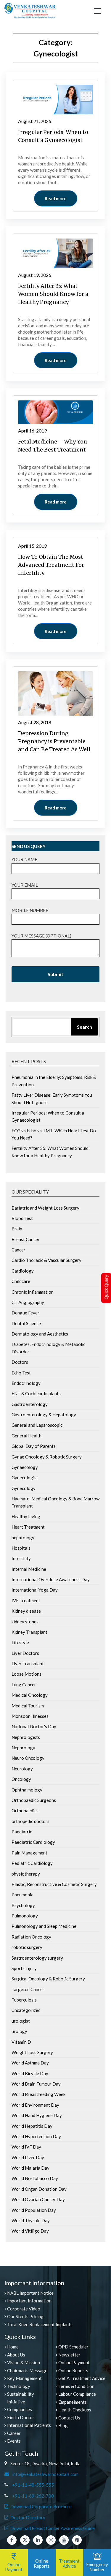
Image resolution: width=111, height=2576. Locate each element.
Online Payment (74, 2362)
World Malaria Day (30, 2168)
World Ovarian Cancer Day (38, 2199)
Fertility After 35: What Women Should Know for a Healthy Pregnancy (53, 294)
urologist (21, 2021)
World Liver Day (28, 2157)
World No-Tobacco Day (35, 2178)
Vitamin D (21, 2042)
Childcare (21, 1281)
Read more (56, 198)
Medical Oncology (30, 1695)
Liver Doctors (25, 1653)
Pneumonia (22, 1895)
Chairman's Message (27, 2370)
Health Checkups (75, 2410)
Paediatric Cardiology (33, 1842)
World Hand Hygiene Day (37, 2115)
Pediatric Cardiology (32, 1863)
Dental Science (26, 1323)
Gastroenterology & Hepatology (44, 1415)
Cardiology (23, 1271)
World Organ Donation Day (39, 2189)
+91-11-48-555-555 (33, 2485)
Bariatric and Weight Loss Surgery (45, 1208)
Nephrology (23, 1748)
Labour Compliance (77, 2394)
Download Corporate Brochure (41, 2506)
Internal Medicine (29, 1569)
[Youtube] (64, 2540)
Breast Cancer (26, 1239)
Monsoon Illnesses (30, 1716)
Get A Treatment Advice (82, 2378)
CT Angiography (28, 1302)
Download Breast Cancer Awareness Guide (53, 2528)
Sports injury (24, 1968)
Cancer (18, 1250)
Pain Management (29, 1853)
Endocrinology (26, 1383)
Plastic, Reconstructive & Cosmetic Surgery (54, 1884)
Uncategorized (26, 2010)
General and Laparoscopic (37, 1425)
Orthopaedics (25, 1811)
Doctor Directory (28, 2517)
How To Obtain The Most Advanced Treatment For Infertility (51, 565)
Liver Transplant (28, 1663)
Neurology (22, 1769)
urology (19, 2031)
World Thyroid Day (31, 2220)
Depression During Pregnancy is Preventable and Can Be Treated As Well (54, 741)
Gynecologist (25, 1478)
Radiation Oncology (31, 1937)
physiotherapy (26, 1874)
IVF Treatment (26, 1600)
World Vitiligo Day (30, 2231)
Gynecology (24, 1488)
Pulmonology (25, 1916)
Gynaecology (25, 1467)
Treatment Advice (69, 2563)
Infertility (21, 1558)
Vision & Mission (24, 2362)
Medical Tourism (28, 1706)
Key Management (24, 2378)
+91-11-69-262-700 (33, 2496)
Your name (24, 859)
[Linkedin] (38, 2540)
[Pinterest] (77, 2540)
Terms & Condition (76, 2386)
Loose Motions (26, 1674)
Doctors (20, 1362)
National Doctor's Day (34, 1726)
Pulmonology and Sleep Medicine (44, 1926)
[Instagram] (51, 2540)
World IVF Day (26, 2147)
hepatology (23, 1538)
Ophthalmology (27, 1790)
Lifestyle (20, 1642)
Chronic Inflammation (33, 1292)
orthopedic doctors (30, 1821)
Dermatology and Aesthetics (40, 1334)
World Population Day (34, 2210)
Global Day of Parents (34, 1446)
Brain (17, 1229)
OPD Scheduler (73, 2347)
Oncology (21, 1779)
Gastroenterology (30, 1404)
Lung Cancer (24, 1685)
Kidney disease (26, 1611)
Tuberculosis (24, 2000)
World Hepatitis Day (32, 2126)
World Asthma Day (30, 2063)
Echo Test (21, 1373)
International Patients (29, 2425)
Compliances (20, 2409)
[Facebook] (12, 2540)
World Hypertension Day (36, 2136)
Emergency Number (97, 2567)
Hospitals (21, 1548)
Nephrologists (26, 1737)
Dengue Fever (25, 1313)
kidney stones (25, 1622)
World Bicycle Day (30, 2073)
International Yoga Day (35, 1590)
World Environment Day (35, 2105)
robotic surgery (27, 1947)
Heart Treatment (28, 1527)
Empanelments (73, 2402)
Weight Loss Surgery (32, 2052)
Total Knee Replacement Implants (40, 2324)
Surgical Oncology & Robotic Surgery (48, 1979)
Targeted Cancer (28, 1989)
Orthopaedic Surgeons (34, 1800)
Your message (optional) (41, 936)
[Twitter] (25, 2540)
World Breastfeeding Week (38, 2094)
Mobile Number (30, 910)
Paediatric (22, 1832)
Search (85, 1027)
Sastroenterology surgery (37, 1958)
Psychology (23, 1905)
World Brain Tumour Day (36, 2084)
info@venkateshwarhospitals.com (44, 2474)
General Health (26, 1436)
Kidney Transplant (29, 1632)
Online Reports (73, 2370)
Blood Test (22, 1218)
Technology (19, 2386)
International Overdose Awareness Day (51, 1579)
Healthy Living (26, 1516)
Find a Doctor (21, 2417)
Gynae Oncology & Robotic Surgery (47, 1457)
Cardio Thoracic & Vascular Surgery (46, 1260)
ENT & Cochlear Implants (36, 1393)
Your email (25, 885)
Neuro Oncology (28, 1758)
